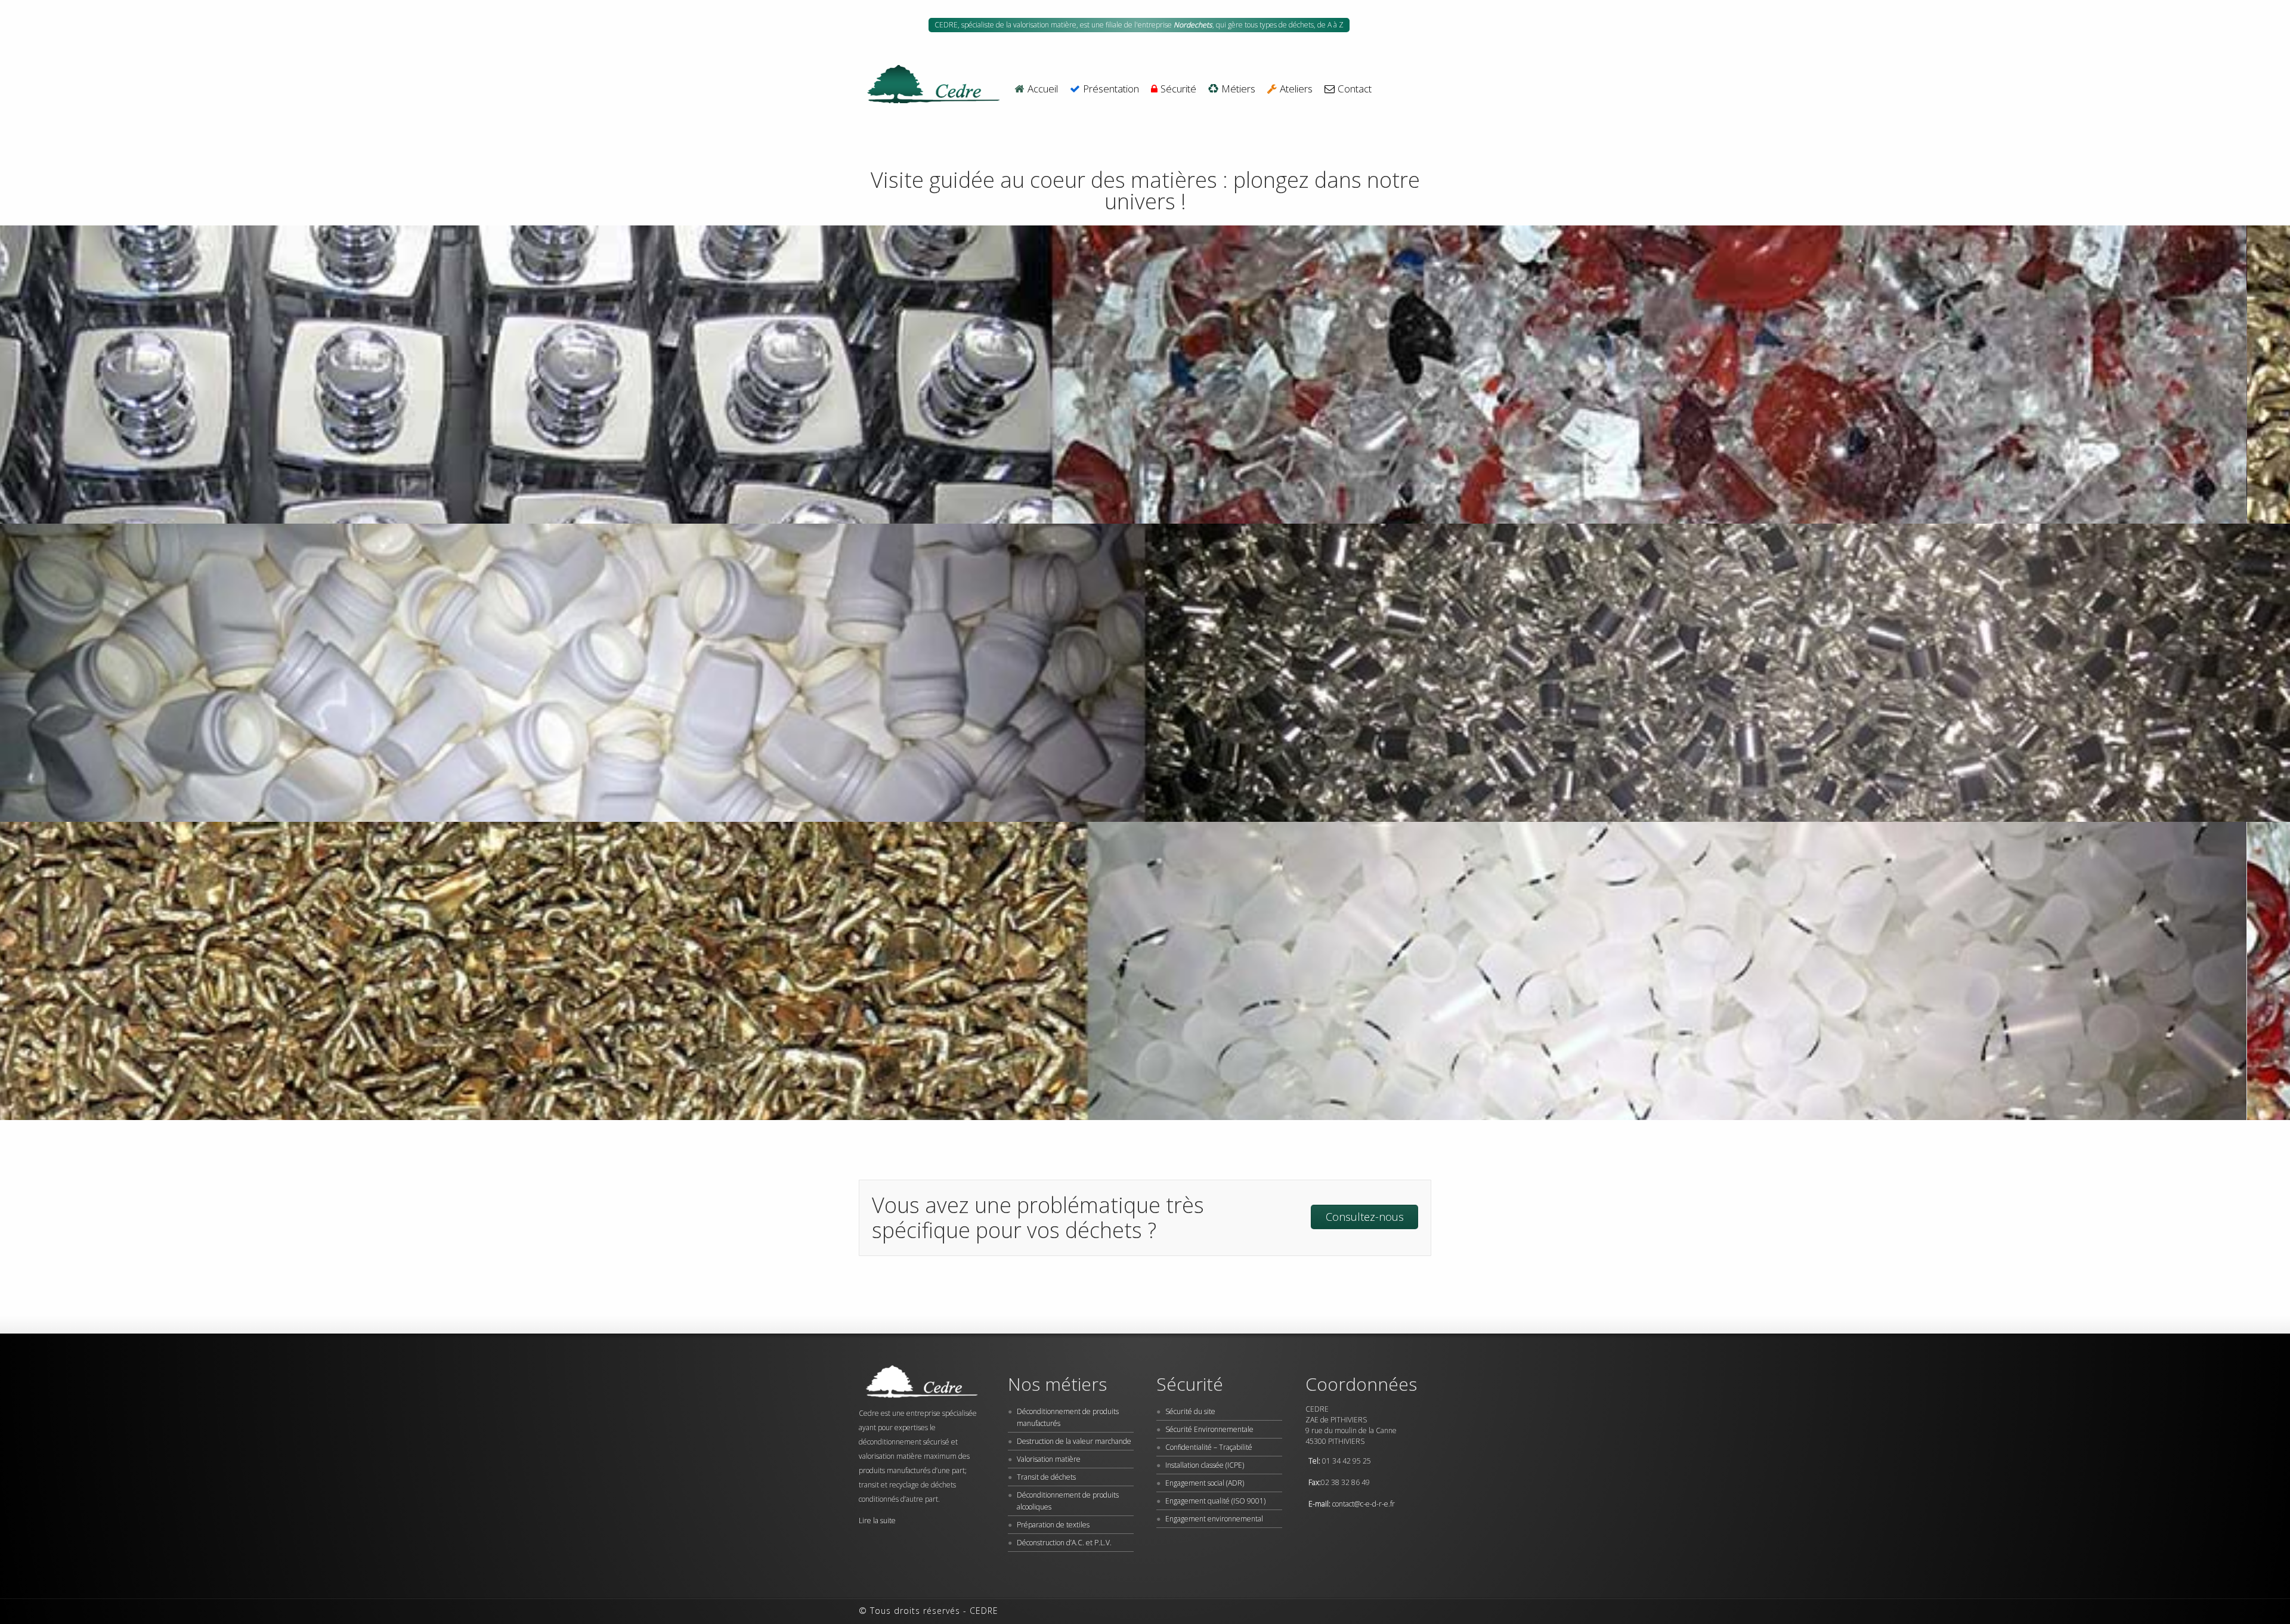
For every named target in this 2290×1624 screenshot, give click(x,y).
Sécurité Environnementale (1209, 1429)
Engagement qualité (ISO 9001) (1215, 1501)
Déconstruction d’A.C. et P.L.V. (1064, 1543)
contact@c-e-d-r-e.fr (1364, 1504)
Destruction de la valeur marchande (1074, 1441)
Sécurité (1178, 89)
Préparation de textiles (1053, 1525)
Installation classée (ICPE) (1205, 1465)
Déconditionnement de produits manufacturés (1068, 1417)
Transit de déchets (1046, 1477)
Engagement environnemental (1214, 1519)
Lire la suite (877, 1521)
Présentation (1111, 89)
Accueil (1043, 89)
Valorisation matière (1049, 1459)
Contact (1355, 89)
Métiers (1238, 89)
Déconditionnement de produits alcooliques (1068, 1501)
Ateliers (1296, 89)
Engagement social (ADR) (1205, 1483)
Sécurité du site (1190, 1411)
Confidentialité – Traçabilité (1209, 1447)
